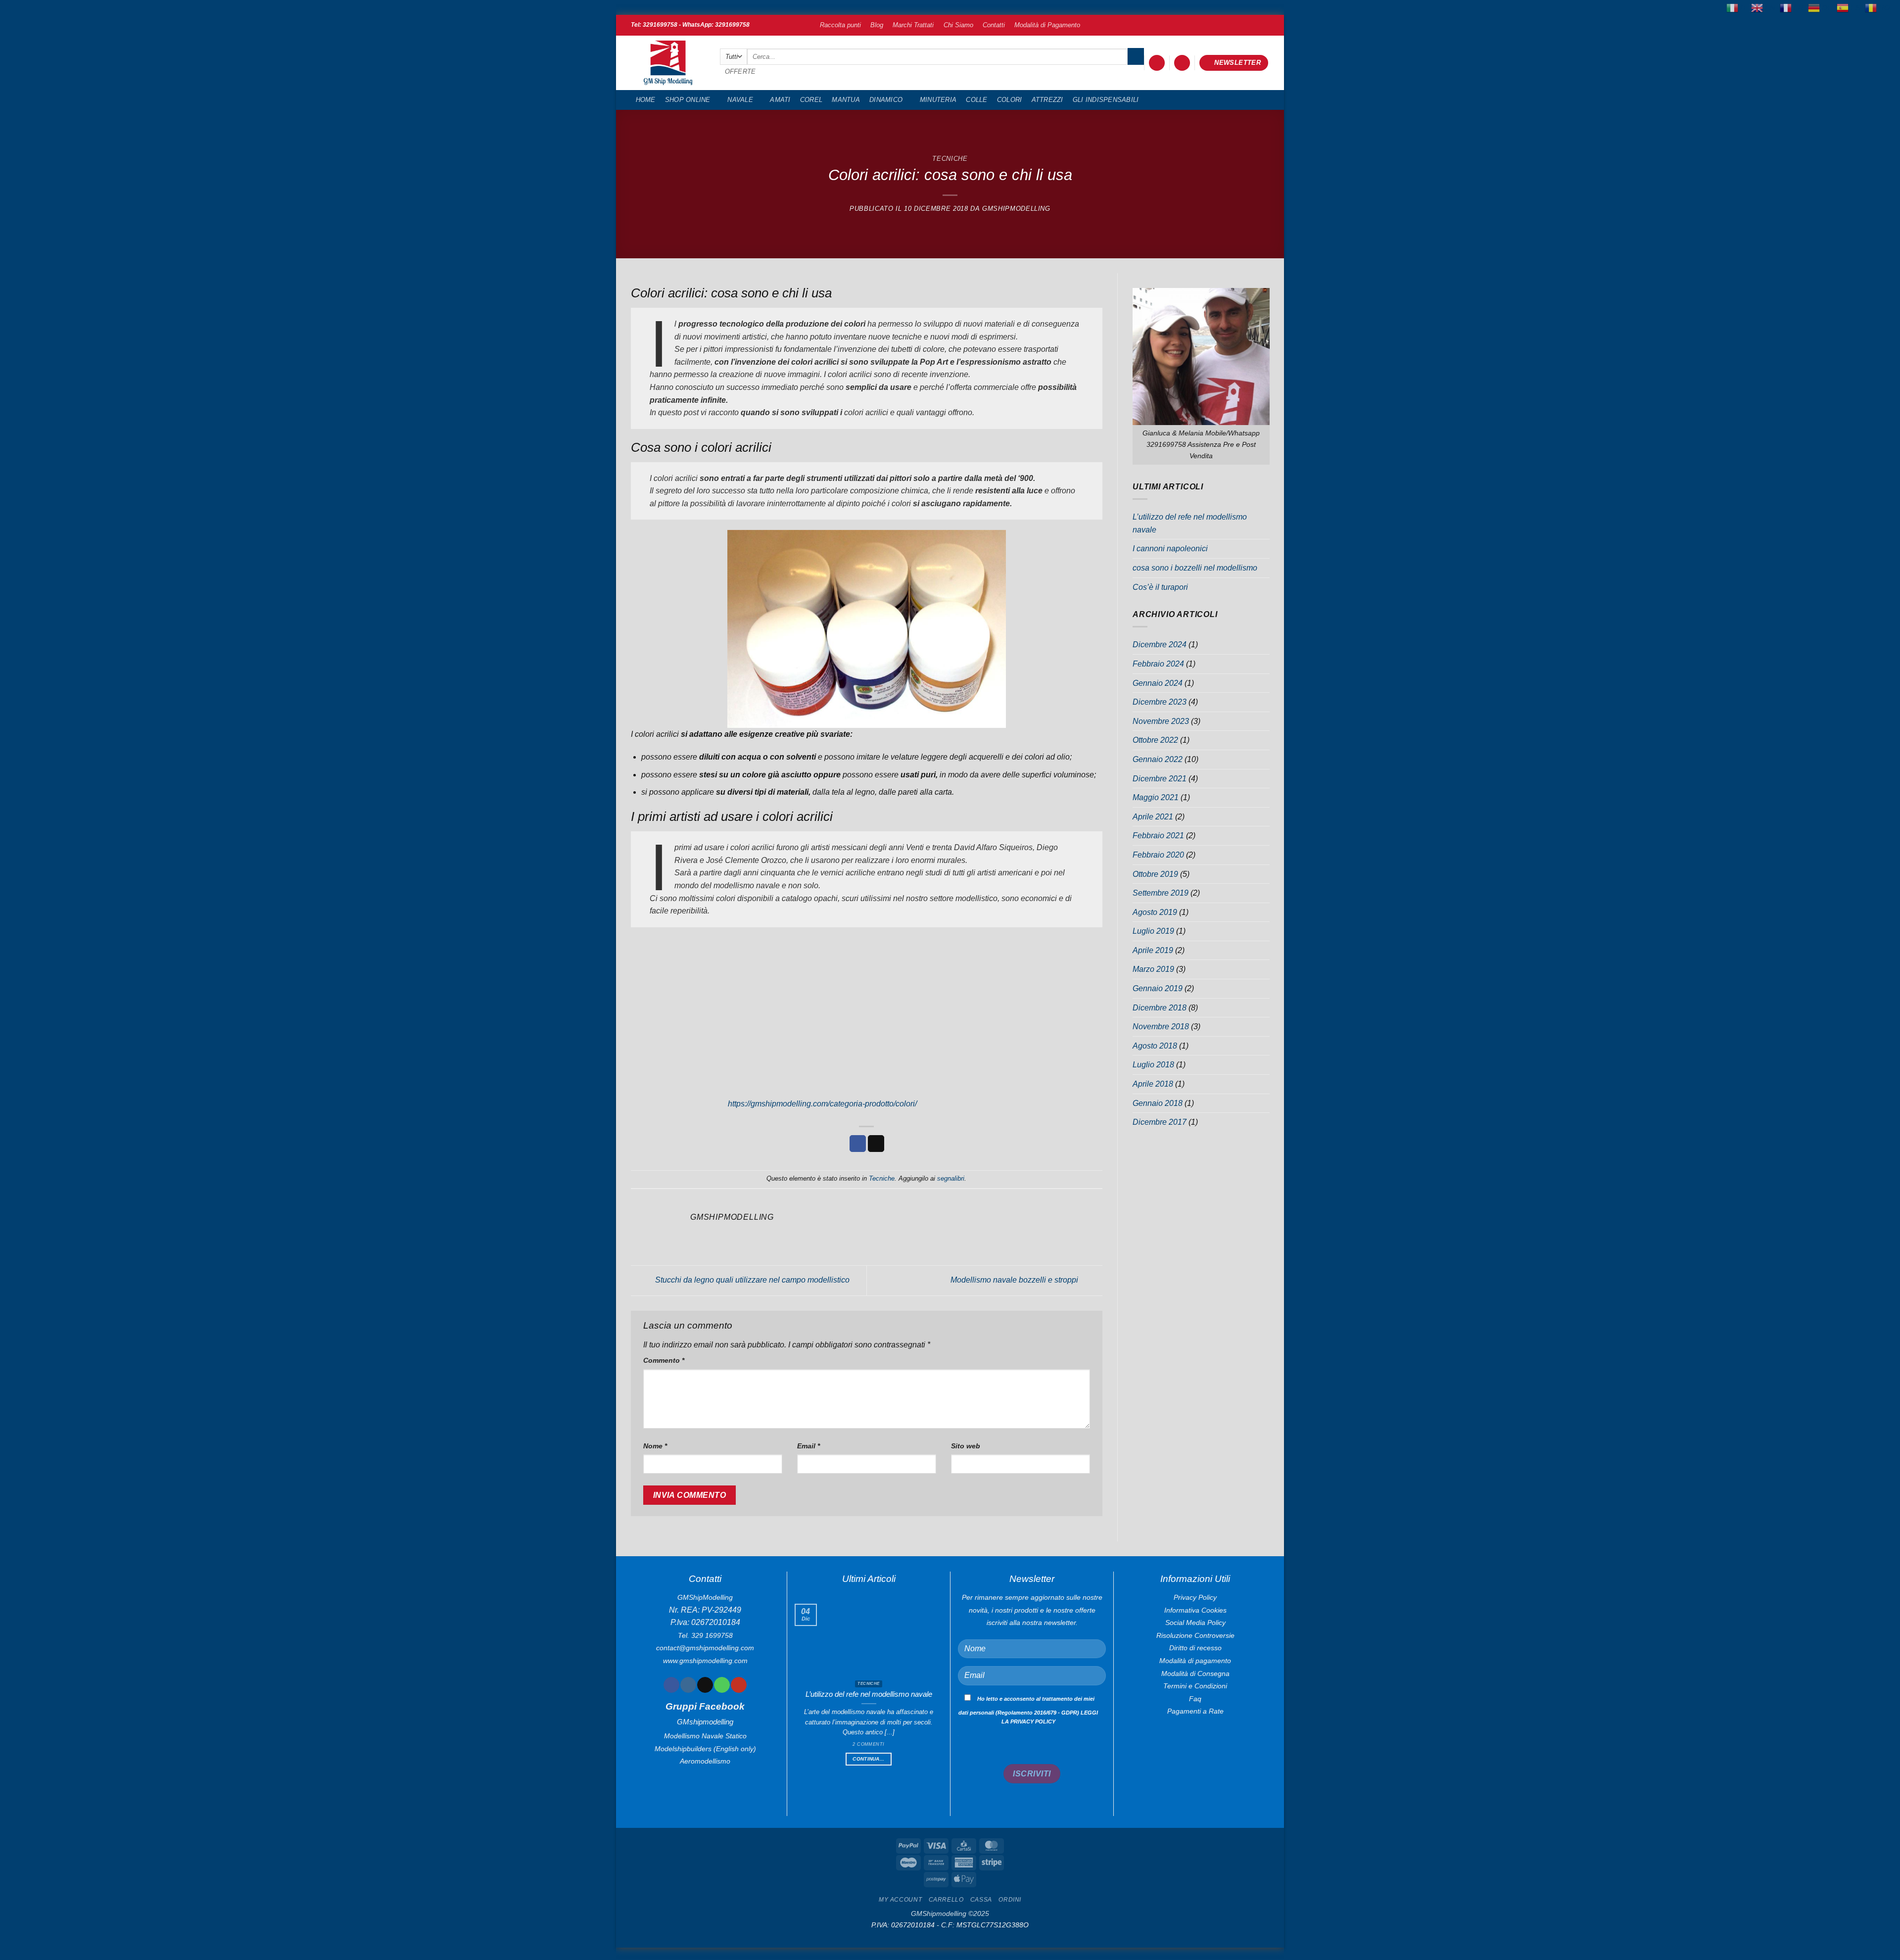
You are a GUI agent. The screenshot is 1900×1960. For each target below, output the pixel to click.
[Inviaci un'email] (705, 1685)
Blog (877, 25)
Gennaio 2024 (1158, 683)
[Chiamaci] (722, 1685)
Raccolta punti (840, 25)
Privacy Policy (1195, 1597)
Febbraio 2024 (1158, 664)
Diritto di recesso (1195, 1648)
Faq (1195, 1699)
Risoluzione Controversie (1195, 1635)
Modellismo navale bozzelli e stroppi (1015, 1280)
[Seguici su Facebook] (671, 1685)
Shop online (688, 100)
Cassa (981, 1900)
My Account (900, 1900)
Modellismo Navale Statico (705, 1736)
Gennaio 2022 (1158, 759)
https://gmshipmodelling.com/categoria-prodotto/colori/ (822, 1104)
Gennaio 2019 (1158, 988)
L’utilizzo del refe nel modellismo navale (1190, 523)
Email (808, 1446)
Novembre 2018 (1161, 1027)
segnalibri (951, 1178)
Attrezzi (1047, 100)
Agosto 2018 (1155, 1046)
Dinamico (886, 100)
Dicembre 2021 (1160, 779)
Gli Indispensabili (1106, 100)
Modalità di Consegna (1195, 1673)
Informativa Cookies (1195, 1610)
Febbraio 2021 (1158, 836)
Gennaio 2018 (1158, 1103)
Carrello (946, 1900)
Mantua (846, 100)
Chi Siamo (958, 25)
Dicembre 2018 (1160, 1008)
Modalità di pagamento (1195, 1661)
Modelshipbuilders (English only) (705, 1749)
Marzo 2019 (1153, 969)
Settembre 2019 (1161, 893)
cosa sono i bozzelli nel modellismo (1195, 568)
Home (646, 100)
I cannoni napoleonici (1170, 549)
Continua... (868, 1759)
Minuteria (938, 100)
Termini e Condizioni (1195, 1686)
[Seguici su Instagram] (688, 1685)
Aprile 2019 (1153, 950)
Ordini (1010, 1900)
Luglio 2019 (1153, 931)
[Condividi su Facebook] (858, 1144)
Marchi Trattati (913, 25)
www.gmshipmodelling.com (705, 1661)
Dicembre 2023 (1160, 702)
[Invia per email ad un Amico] (876, 1144)
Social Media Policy (1195, 1623)
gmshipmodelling (1016, 209)
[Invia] (1136, 56)
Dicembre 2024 (1160, 645)
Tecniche (950, 159)
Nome (655, 1446)
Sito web (966, 1446)
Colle (976, 100)
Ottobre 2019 (1155, 874)
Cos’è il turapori (1160, 587)
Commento (664, 1360)
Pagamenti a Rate (1195, 1711)
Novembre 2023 (1161, 721)
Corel (811, 100)
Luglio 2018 (1153, 1065)
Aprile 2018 (1153, 1084)
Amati (780, 100)
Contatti (994, 25)
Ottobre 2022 (1155, 740)
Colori (1010, 100)
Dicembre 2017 (1160, 1122)
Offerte (740, 72)
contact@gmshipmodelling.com (705, 1648)
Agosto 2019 (1155, 912)
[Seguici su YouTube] (738, 1685)
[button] (1157, 63)
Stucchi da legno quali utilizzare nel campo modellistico (751, 1280)
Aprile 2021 (1153, 817)
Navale (740, 100)
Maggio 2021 (1156, 797)
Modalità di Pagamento (1047, 25)
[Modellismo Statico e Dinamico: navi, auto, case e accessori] (668, 63)
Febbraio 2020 (1158, 855)
